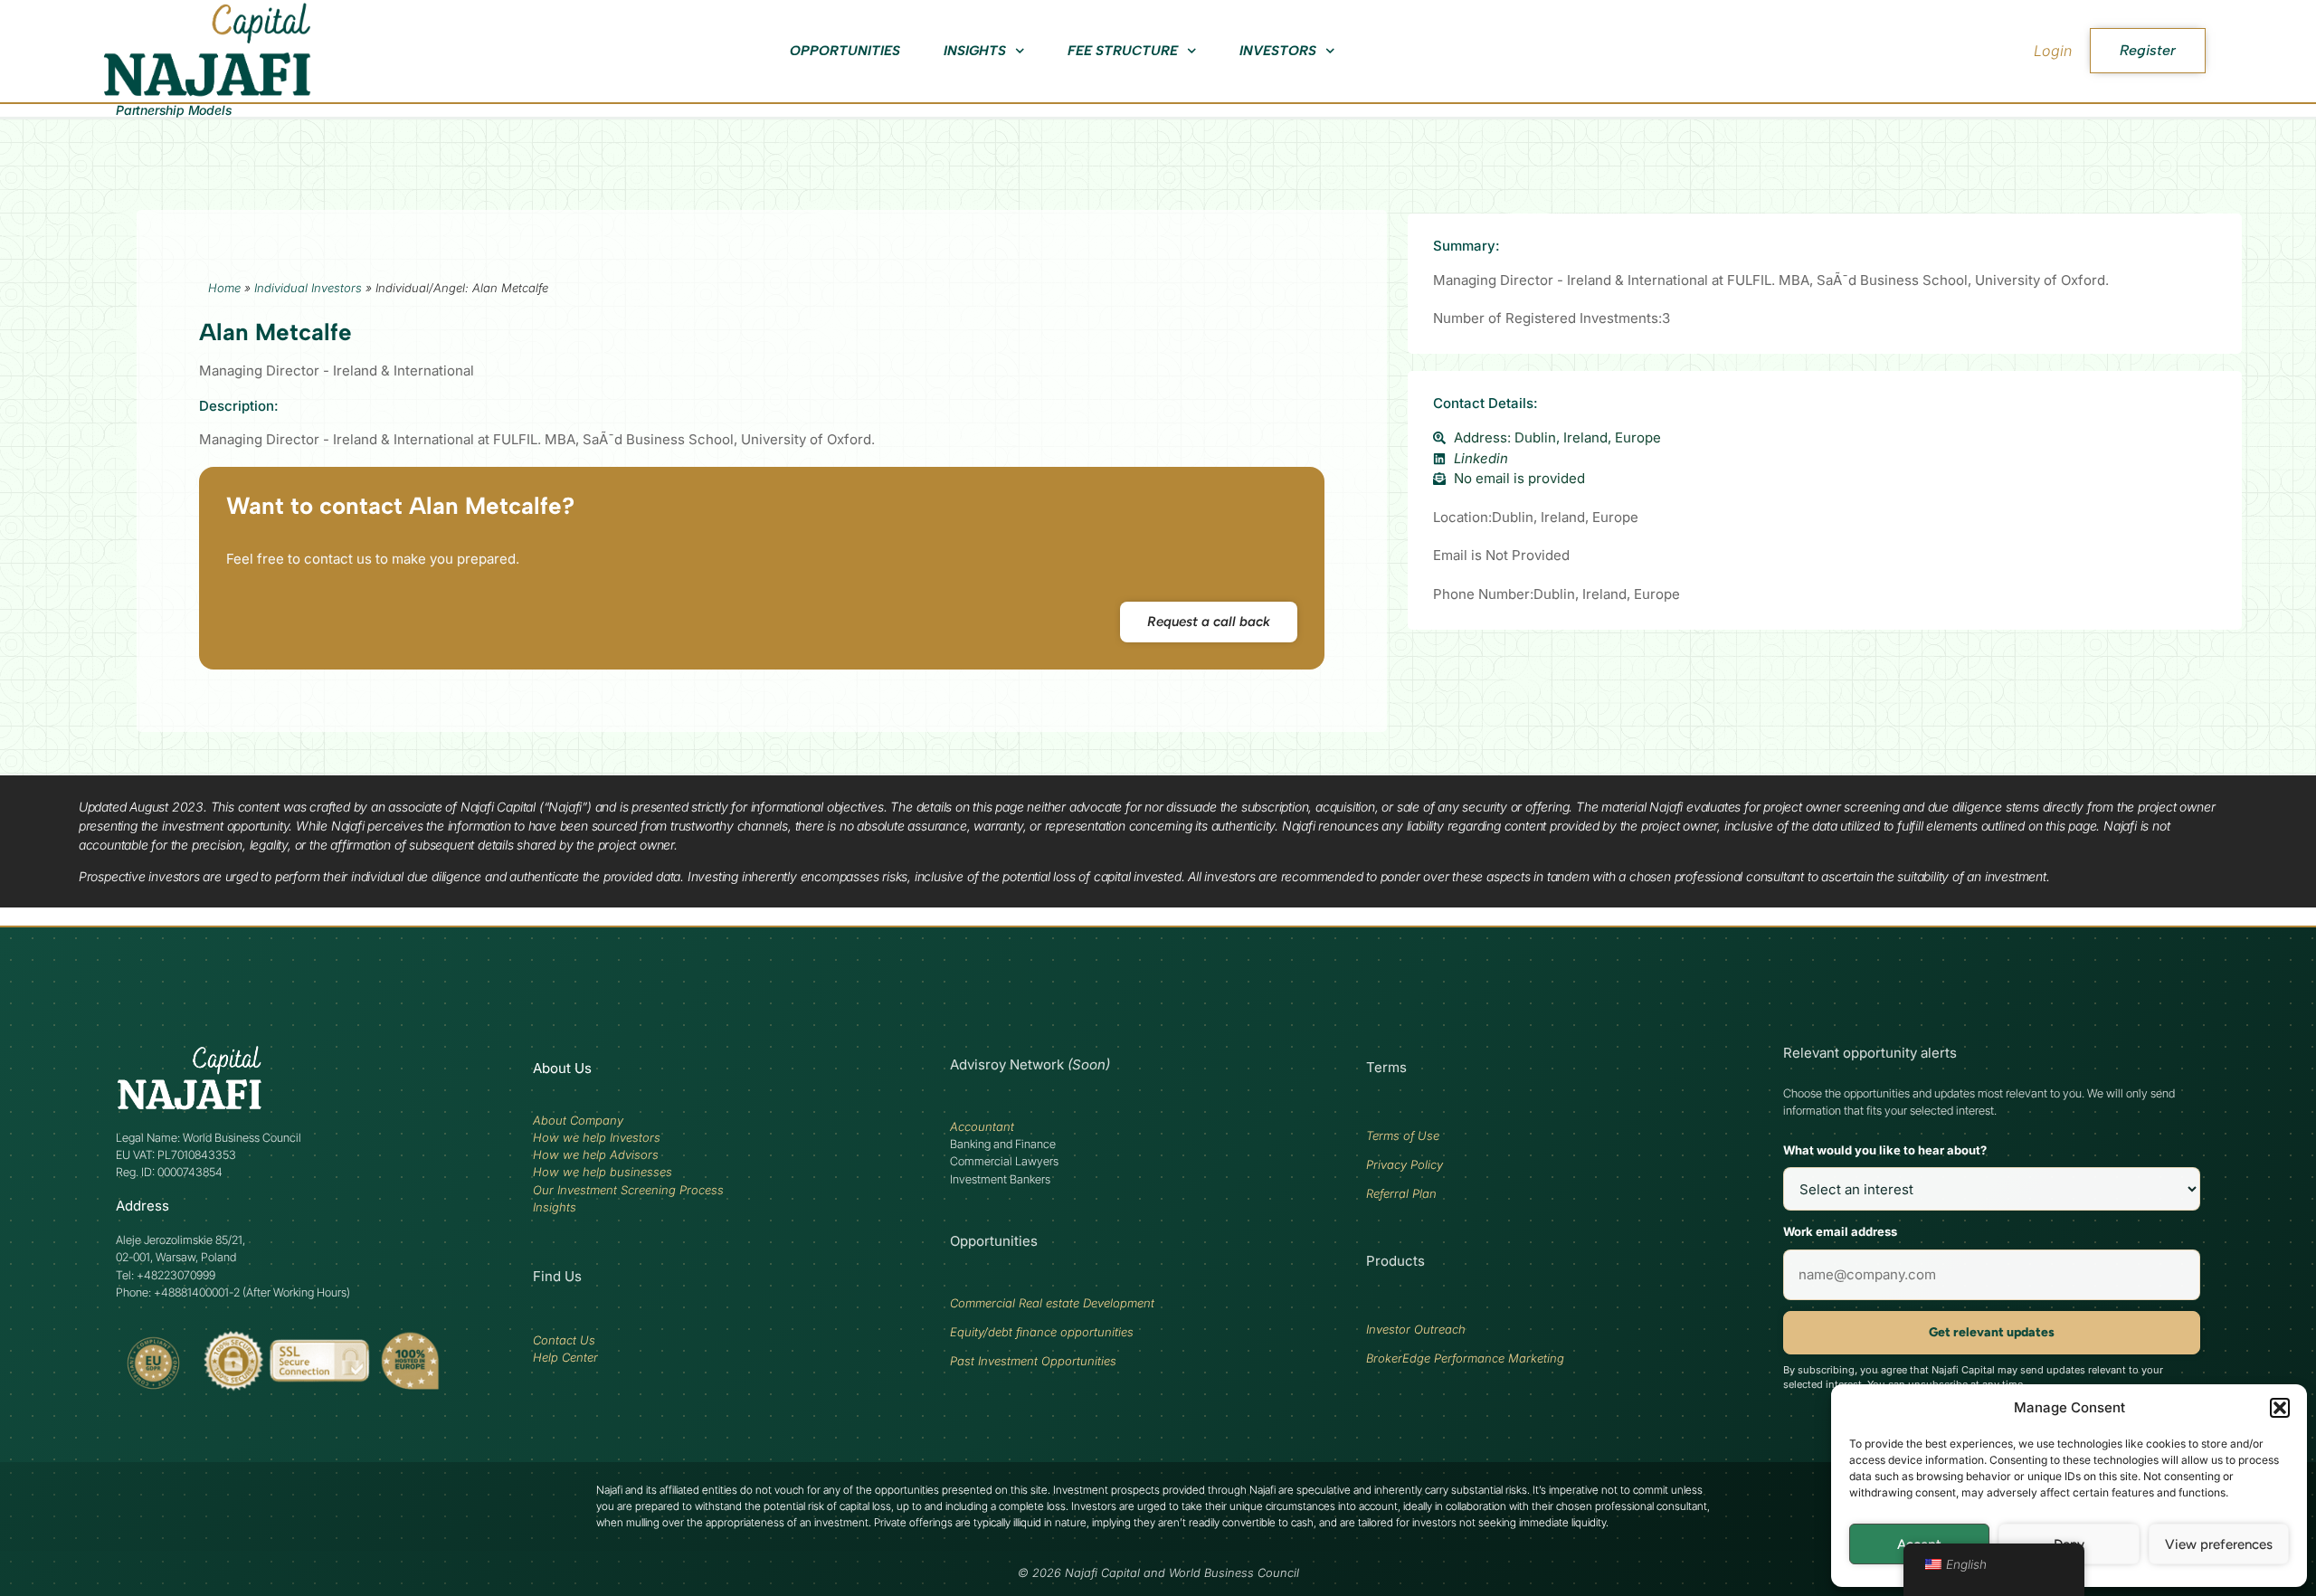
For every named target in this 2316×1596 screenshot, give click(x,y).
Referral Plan (1401, 1193)
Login (2053, 51)
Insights (975, 51)
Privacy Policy (1405, 1164)
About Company (578, 1120)
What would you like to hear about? (1885, 1150)
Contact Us (564, 1340)
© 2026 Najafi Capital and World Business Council (1158, 1573)
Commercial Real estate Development (1052, 1303)
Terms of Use (1403, 1135)
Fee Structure (1123, 51)
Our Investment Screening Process (628, 1190)
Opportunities (845, 51)
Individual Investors (308, 288)
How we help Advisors (596, 1154)
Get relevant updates (1992, 1332)
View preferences (2219, 1544)
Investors (1278, 51)
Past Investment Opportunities (1033, 1361)
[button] (2280, 1408)
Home (224, 288)
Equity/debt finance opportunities (1042, 1332)
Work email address (1840, 1231)
